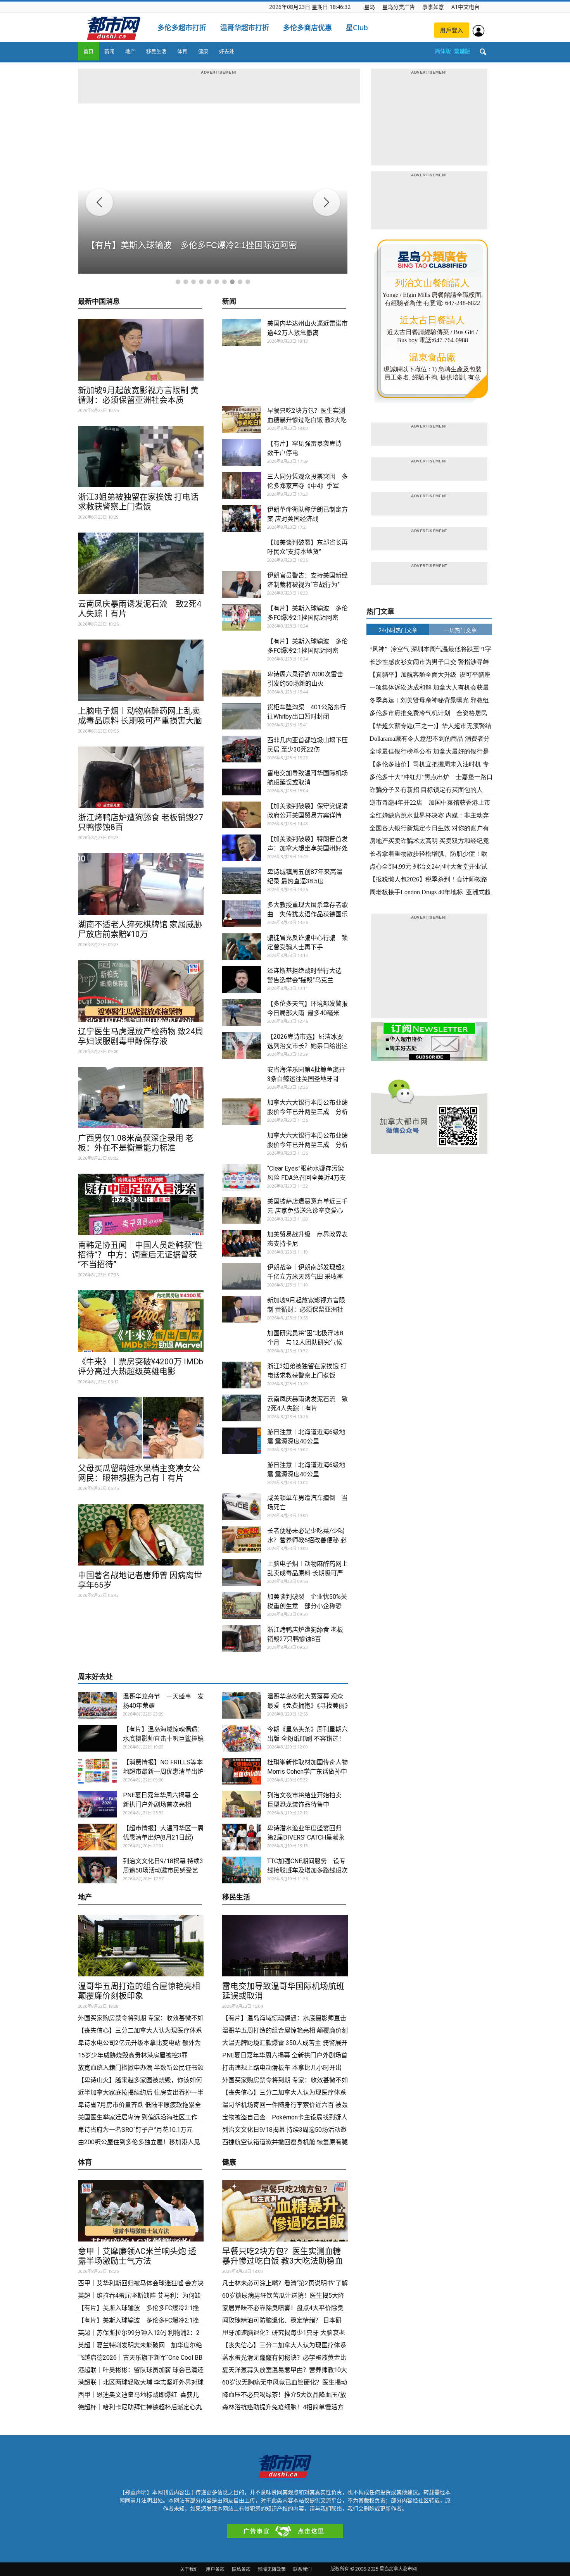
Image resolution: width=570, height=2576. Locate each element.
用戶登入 (452, 30)
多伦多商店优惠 (307, 28)
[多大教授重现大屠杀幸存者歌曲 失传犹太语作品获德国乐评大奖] (242, 914)
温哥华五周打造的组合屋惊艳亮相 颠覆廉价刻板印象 (139, 1991)
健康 (203, 51)
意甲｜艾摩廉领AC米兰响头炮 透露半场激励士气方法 (137, 2256)
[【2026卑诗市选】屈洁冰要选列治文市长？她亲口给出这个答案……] (242, 1046)
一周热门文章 (460, 630)
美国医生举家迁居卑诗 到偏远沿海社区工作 (138, 2117)
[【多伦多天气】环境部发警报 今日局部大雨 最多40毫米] (242, 1013)
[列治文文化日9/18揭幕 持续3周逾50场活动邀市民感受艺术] (97, 1870)
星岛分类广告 (399, 7)
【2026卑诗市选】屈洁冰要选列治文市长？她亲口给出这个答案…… (307, 1046)
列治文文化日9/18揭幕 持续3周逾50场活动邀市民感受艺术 (163, 1870)
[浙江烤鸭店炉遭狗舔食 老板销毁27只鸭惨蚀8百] (141, 777)
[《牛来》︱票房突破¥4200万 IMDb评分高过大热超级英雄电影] (141, 1321)
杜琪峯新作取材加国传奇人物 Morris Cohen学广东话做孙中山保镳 (311, 1772)
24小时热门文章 (398, 630)
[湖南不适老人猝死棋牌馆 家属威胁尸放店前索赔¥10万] (141, 884)
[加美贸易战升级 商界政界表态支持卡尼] (242, 1243)
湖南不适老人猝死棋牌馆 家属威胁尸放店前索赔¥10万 (140, 929)
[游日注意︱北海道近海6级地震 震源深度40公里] (242, 1441)
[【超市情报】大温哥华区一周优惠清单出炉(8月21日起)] (97, 1837)
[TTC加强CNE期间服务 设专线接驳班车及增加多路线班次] (242, 1870)
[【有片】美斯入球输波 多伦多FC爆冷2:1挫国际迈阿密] (242, 617)
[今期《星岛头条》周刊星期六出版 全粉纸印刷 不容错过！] (242, 1738)
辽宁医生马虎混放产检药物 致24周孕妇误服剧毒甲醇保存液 (141, 1036)
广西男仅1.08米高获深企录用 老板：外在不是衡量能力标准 (136, 1143)
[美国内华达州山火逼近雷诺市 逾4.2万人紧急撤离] (242, 332)
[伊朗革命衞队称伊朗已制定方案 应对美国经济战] (242, 518)
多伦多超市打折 (182, 28)
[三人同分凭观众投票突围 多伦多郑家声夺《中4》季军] (242, 485)
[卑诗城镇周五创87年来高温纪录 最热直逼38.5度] (242, 881)
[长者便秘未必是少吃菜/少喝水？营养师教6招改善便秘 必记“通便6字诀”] (242, 1540)
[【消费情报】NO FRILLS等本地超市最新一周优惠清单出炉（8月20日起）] (97, 1771)
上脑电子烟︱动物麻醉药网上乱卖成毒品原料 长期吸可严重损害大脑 (140, 716)
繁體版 (462, 51)
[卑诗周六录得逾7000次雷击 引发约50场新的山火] (242, 683)
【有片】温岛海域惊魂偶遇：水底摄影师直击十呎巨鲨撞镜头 (163, 1739)
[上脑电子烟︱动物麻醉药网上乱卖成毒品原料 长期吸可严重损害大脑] (141, 670)
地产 (130, 51)
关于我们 (189, 2569)
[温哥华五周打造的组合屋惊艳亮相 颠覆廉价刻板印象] (141, 1946)
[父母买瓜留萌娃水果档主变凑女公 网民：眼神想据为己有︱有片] (141, 1428)
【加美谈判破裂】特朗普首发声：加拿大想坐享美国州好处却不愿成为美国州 (307, 848)
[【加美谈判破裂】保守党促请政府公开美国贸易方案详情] (242, 815)
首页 (88, 51)
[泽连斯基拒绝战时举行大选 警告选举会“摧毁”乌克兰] (242, 980)
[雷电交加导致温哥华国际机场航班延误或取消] (242, 782)
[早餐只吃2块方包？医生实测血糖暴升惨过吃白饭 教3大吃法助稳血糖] (242, 420)
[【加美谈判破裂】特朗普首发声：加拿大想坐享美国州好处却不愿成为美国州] (242, 848)
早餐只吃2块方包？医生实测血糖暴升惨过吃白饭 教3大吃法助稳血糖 (307, 420)
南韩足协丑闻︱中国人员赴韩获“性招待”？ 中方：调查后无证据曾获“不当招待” (140, 1255)
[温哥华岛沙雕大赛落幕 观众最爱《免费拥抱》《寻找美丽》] (242, 1705)
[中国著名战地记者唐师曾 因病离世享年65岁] (141, 1535)
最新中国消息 (99, 302)
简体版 (443, 51)
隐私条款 (241, 2569)
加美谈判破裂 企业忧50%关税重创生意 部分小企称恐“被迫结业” (307, 1606)
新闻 (109, 51)
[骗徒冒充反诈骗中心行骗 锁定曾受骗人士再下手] (242, 947)
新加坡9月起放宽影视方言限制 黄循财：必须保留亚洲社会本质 (138, 395)
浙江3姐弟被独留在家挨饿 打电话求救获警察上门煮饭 (138, 502)
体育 (182, 51)
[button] (483, 52)
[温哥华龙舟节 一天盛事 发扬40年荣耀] (97, 1705)
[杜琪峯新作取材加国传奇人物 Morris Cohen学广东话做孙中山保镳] (242, 1771)
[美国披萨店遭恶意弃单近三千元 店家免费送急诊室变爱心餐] (242, 1210)
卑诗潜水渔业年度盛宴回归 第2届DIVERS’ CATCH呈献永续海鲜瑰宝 (306, 1837)
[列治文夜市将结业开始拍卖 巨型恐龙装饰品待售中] (242, 1804)
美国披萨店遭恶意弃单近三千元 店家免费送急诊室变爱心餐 (307, 1211)
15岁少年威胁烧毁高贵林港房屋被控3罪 (133, 2055)
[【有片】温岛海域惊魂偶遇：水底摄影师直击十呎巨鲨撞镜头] (97, 1738)
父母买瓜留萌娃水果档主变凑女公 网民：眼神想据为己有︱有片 (139, 1473)
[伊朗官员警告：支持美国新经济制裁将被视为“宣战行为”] (242, 584)
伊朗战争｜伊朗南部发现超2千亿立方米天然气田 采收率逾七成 (306, 1277)
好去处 (227, 51)
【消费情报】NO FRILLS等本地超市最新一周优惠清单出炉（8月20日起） (163, 1772)
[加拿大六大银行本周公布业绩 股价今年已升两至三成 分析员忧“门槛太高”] (242, 1111)
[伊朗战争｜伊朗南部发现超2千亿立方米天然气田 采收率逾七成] (242, 1276)
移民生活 (156, 51)
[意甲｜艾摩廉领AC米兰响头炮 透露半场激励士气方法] (141, 2211)
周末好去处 (95, 1677)
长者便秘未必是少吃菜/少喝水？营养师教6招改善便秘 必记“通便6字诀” (307, 1540)
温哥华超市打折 (245, 28)
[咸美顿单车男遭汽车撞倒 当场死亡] (242, 1507)
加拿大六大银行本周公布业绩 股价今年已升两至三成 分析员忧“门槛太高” (311, 1112)
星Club (357, 28)
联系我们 (302, 2569)
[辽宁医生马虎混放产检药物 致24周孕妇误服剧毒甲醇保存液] (141, 991)
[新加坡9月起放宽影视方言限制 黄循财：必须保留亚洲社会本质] (141, 350)
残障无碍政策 (272, 2569)
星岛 (370, 7)
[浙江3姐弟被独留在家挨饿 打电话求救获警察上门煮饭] (141, 457)
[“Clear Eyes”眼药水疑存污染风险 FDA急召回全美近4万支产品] (242, 1177)
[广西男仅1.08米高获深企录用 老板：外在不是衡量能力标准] (141, 1098)
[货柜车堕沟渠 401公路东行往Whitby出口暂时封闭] (242, 716)
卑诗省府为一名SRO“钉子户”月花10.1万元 (136, 2130)
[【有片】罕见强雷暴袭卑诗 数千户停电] (242, 453)
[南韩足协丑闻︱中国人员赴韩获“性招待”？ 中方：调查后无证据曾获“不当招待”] (141, 1204)
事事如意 (433, 7)
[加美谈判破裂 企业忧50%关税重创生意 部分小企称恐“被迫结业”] (242, 1606)
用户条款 (215, 2569)
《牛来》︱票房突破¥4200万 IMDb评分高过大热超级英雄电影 (141, 1366)
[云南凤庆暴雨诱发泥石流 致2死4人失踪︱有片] (141, 563)
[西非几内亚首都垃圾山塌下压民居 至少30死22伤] (242, 749)
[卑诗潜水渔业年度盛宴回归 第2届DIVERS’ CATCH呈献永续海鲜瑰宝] (242, 1837)
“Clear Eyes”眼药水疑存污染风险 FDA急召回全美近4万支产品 (307, 1178)
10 (248, 282)
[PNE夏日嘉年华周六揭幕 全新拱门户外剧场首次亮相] (97, 1804)
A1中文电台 (465, 7)
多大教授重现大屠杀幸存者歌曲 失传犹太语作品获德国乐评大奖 (307, 914)
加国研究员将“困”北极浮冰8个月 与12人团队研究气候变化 (305, 1342)
